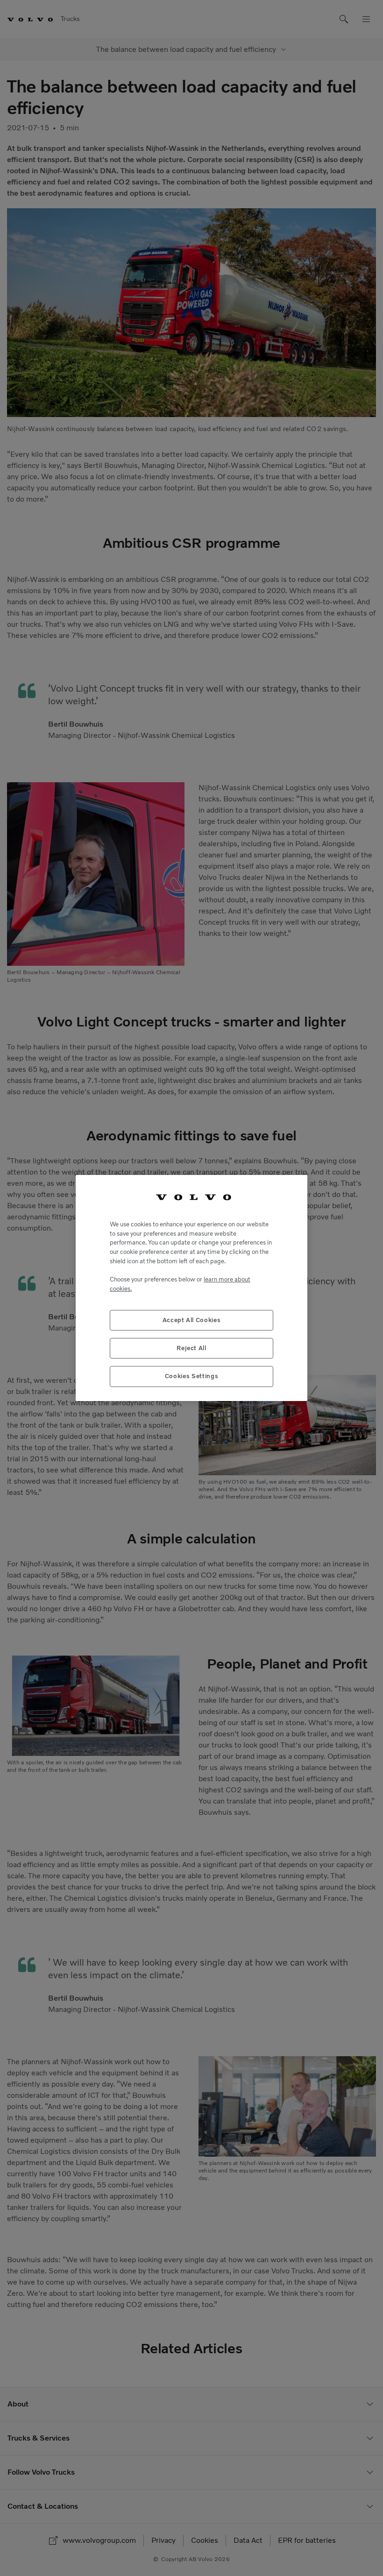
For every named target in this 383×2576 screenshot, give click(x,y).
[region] (191, 1288)
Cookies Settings (192, 1376)
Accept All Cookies (192, 1320)
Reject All (191, 1348)
